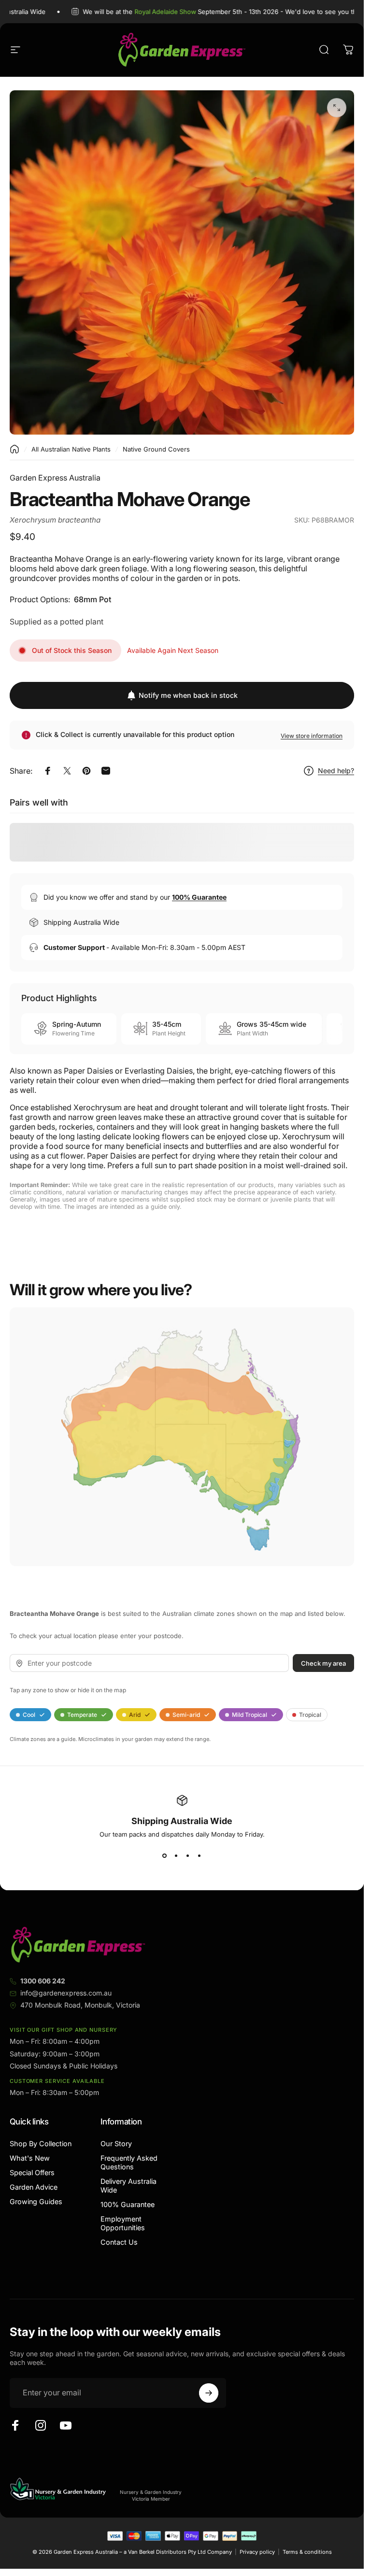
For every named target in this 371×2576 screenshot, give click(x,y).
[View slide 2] (176, 1855)
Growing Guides (36, 2201)
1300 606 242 (43, 1981)
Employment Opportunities (123, 2223)
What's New (30, 2158)
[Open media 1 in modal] (337, 108)
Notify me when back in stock (188, 695)
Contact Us (119, 2242)
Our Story (116, 2144)
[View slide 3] (188, 1855)
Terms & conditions (307, 2552)
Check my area (323, 1663)
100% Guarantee (128, 2204)
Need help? (336, 771)
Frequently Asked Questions (129, 2162)
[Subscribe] (209, 2393)
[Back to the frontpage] (14, 449)
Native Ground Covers (156, 449)
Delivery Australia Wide (128, 2186)
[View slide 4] (200, 1855)
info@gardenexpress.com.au (66, 1993)
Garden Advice (34, 2187)
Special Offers (32, 2173)
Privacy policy (257, 2552)
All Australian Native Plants (71, 449)
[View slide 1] (165, 1855)
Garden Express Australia (55, 478)
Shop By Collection (41, 2144)
